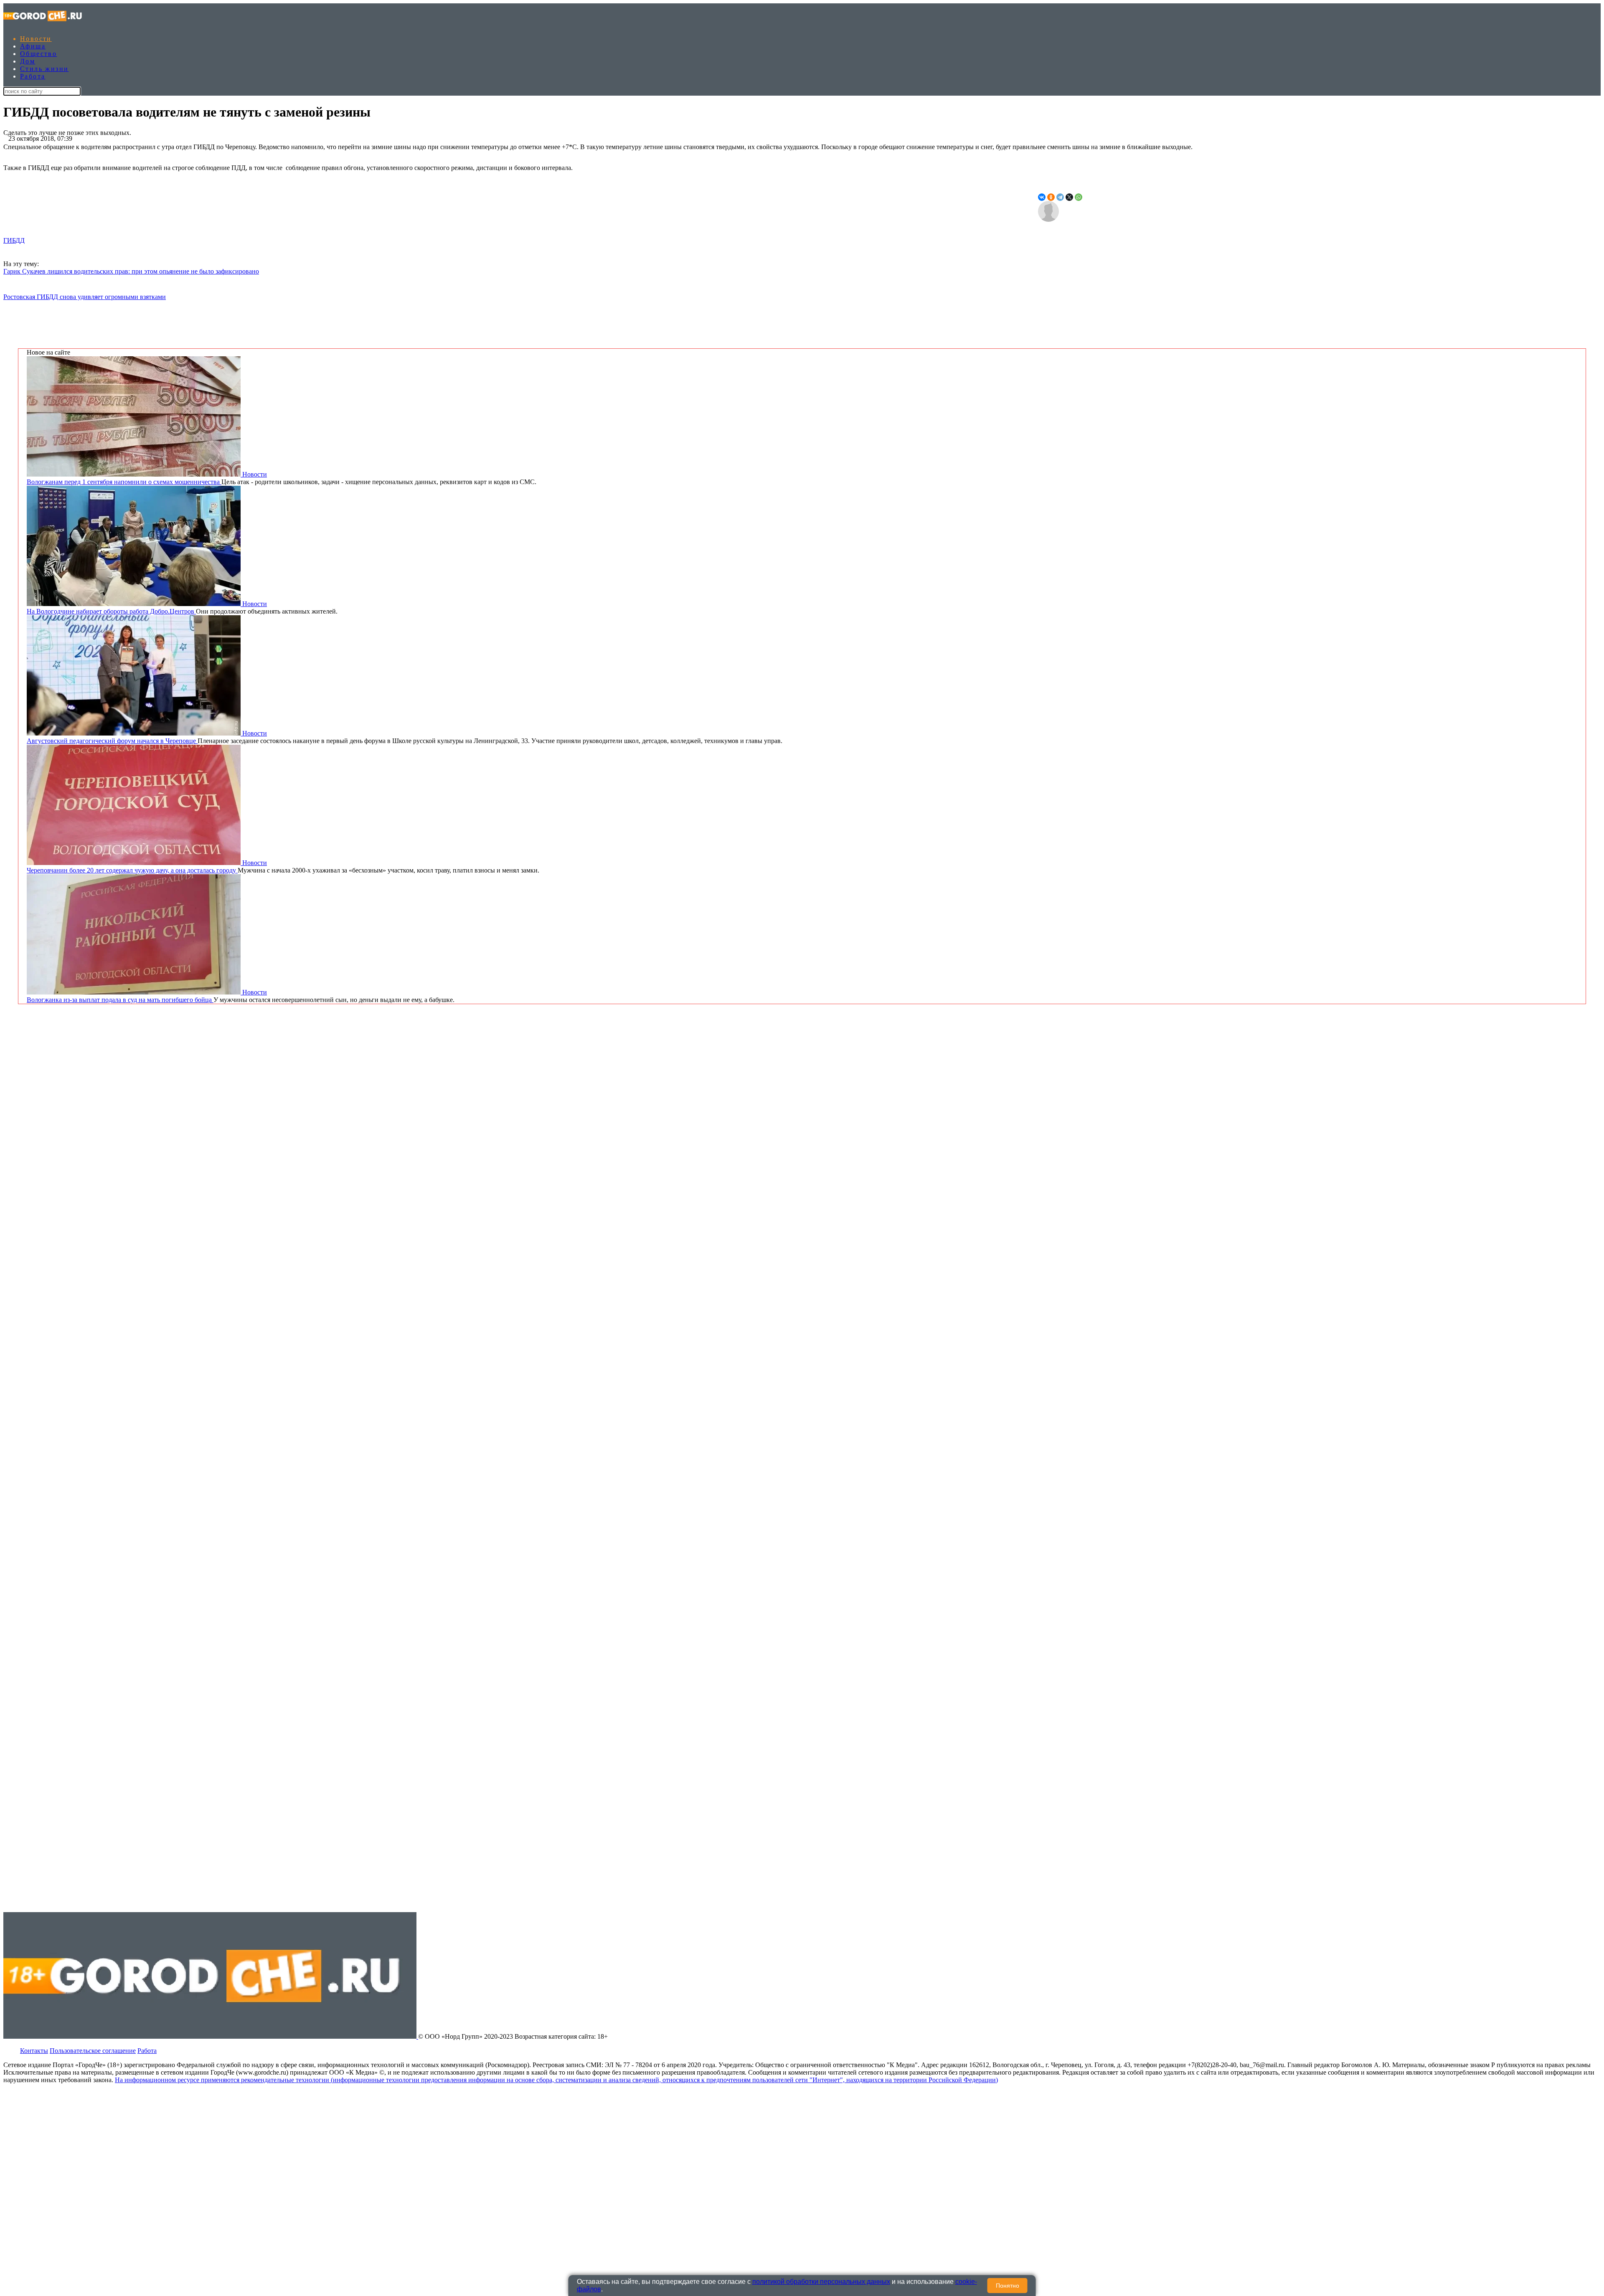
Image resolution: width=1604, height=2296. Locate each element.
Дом (28, 61)
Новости (36, 39)
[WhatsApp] (1079, 197)
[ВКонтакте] (1042, 197)
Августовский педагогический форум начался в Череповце (112, 741)
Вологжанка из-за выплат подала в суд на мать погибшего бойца (120, 1000)
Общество (38, 54)
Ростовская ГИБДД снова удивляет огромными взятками (85, 297)
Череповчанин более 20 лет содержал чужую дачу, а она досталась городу (132, 870)
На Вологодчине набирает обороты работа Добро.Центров (111, 611)
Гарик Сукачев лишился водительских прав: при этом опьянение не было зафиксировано (131, 271)
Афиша (33, 46)
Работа (33, 76)
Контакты (34, 2051)
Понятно (1008, 2286)
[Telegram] (1060, 197)
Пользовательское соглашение (93, 2051)
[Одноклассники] (1051, 197)
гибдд (14, 240)
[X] (1069, 197)
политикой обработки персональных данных (821, 2282)
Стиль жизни (44, 69)
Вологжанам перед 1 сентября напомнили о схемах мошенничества (124, 482)
